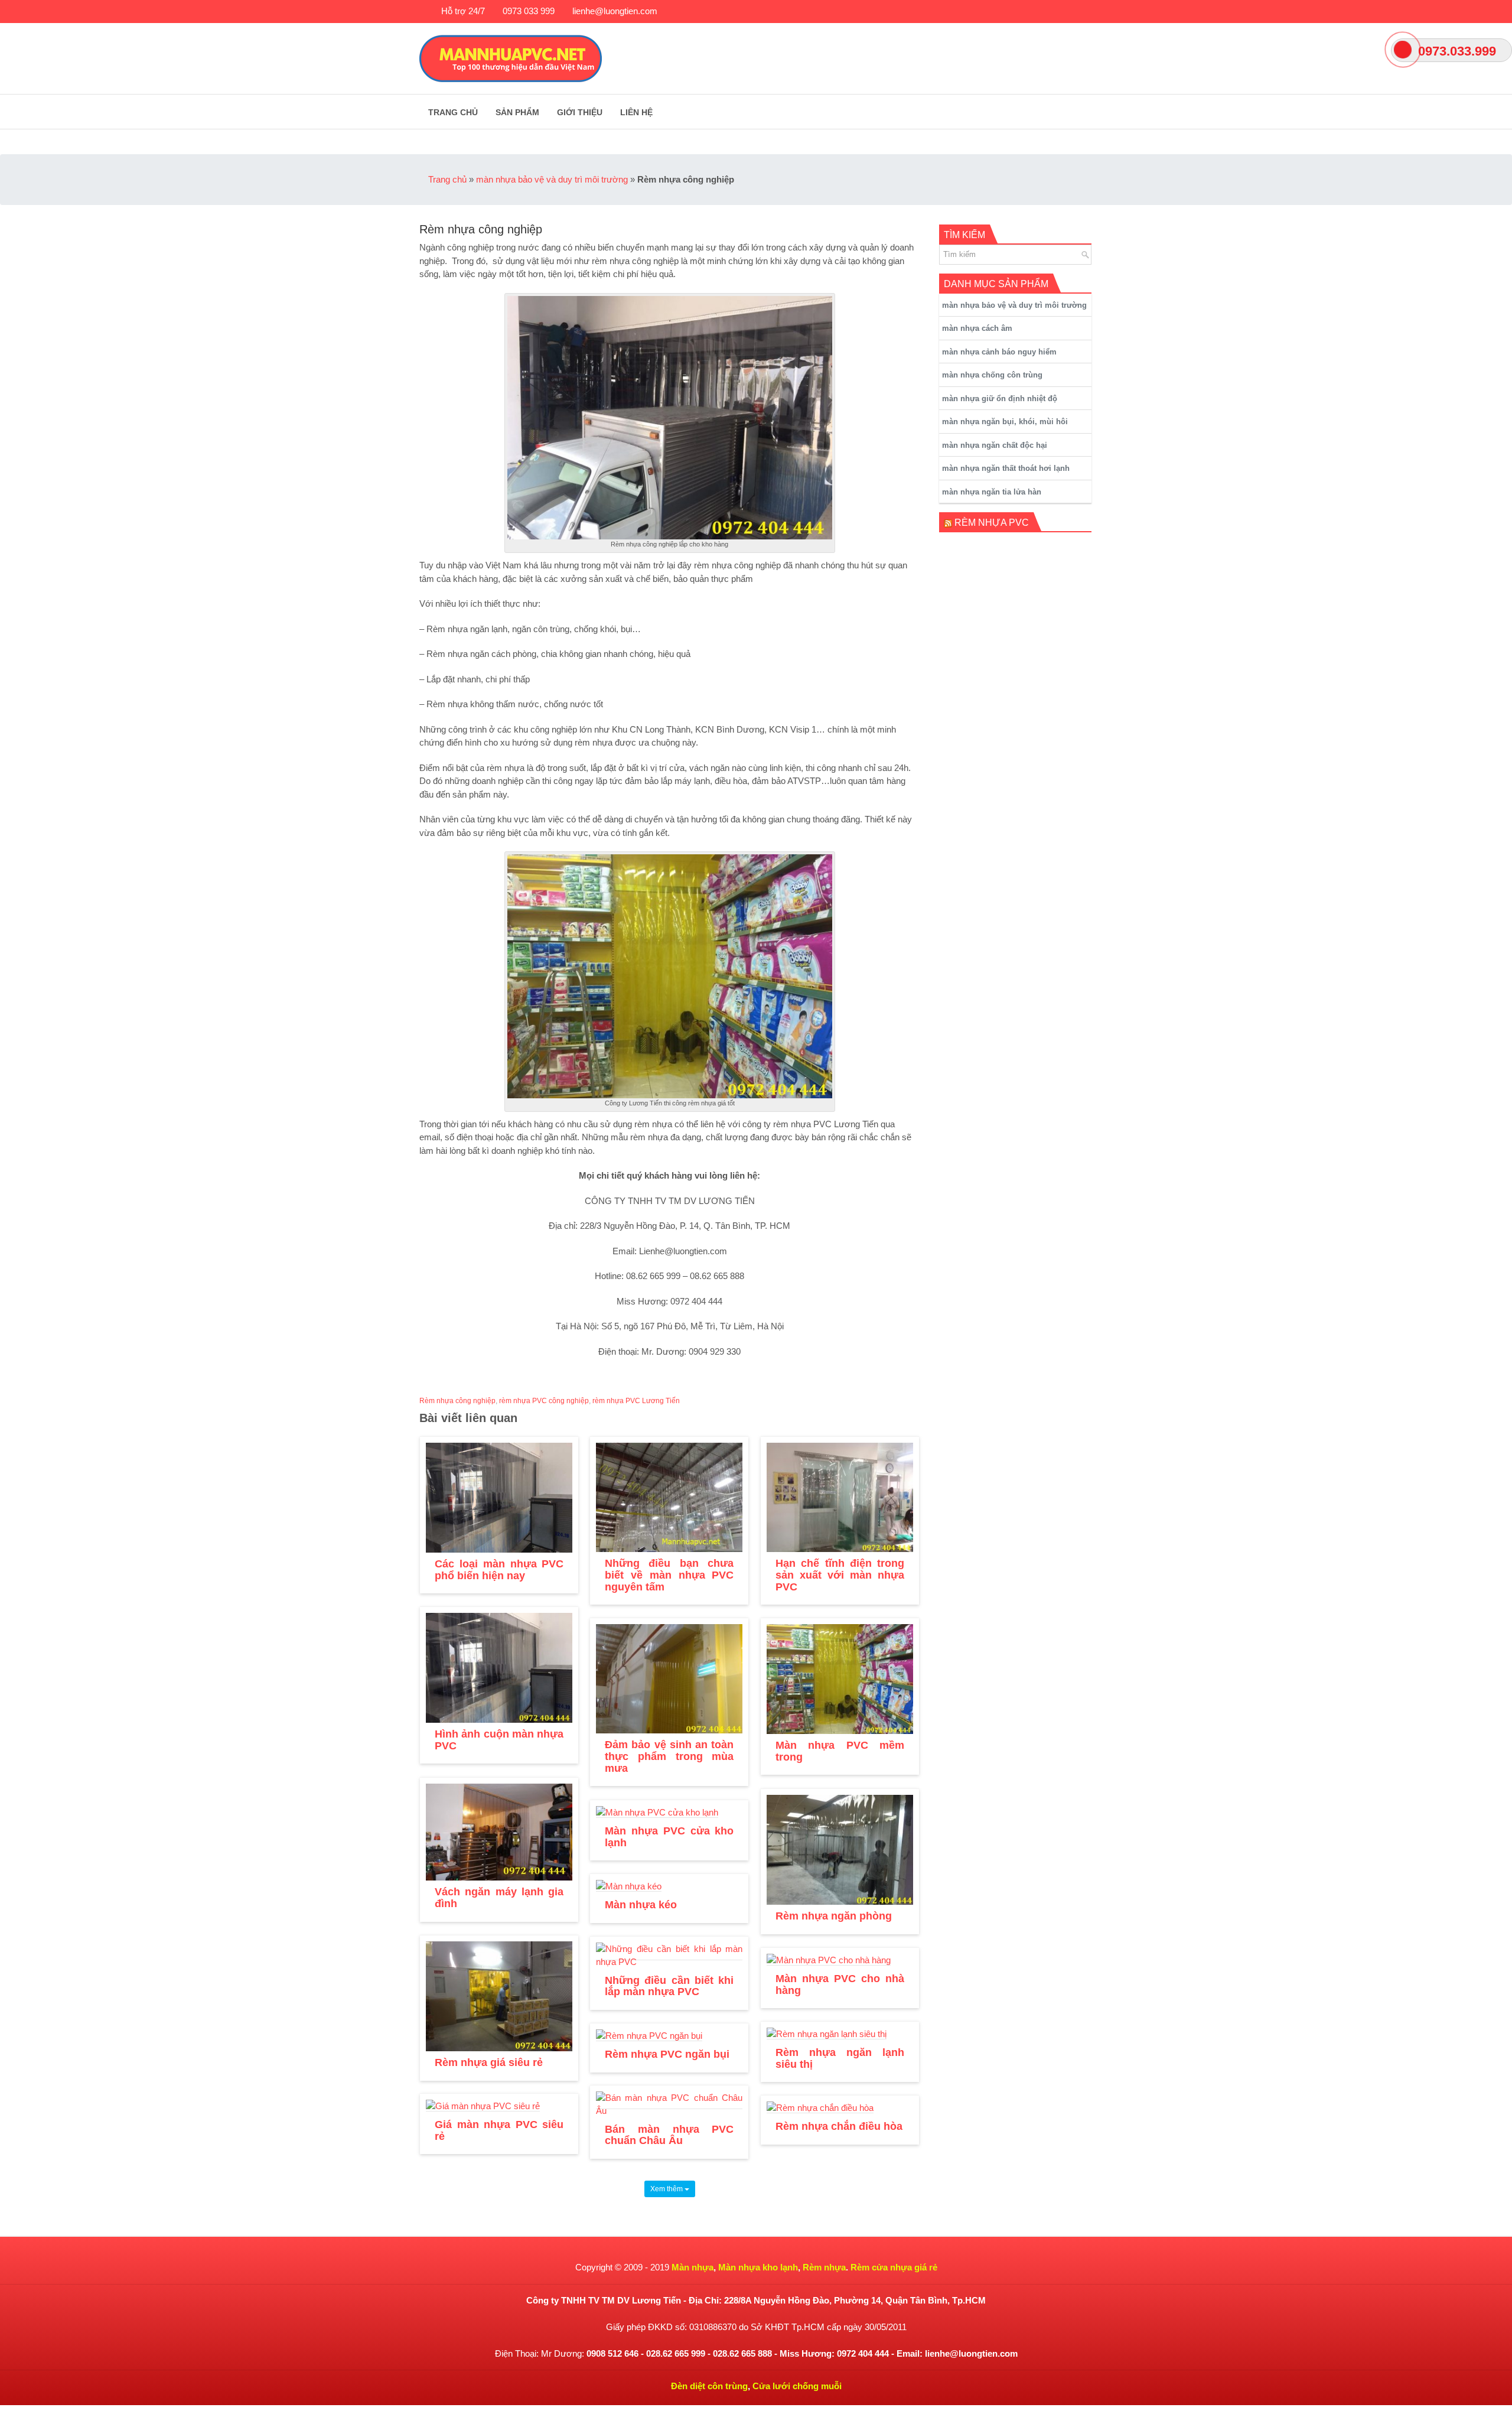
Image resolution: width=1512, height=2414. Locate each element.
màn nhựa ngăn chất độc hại (995, 445)
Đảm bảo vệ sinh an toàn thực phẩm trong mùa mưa (669, 1756)
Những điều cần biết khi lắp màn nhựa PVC (669, 1986)
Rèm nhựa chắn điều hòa (839, 2126)
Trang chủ (453, 112)
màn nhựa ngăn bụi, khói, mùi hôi (1005, 422)
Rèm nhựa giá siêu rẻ (489, 2062)
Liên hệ (636, 112)
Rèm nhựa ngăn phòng (834, 1916)
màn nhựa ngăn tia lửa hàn (992, 492)
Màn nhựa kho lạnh (758, 2267)
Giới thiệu (580, 112)
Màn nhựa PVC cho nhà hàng (840, 1984)
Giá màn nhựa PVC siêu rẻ (499, 2130)
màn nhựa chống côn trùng (992, 375)
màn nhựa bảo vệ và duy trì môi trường (552, 179)
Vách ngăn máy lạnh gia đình (499, 1898)
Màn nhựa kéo (641, 1905)
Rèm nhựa (824, 2267)
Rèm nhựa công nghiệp (457, 1401)
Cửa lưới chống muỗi (797, 2386)
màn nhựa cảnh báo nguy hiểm (999, 352)
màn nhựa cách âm (977, 328)
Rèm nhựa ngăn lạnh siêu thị (840, 2058)
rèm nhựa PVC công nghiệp (544, 1401)
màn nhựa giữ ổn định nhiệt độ (1000, 398)
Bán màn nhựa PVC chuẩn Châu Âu (669, 2135)
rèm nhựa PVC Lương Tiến (636, 1401)
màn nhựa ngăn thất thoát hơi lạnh (1006, 468)
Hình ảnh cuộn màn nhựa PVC (499, 1740)
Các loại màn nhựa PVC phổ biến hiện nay (499, 1570)
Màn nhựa (693, 2267)
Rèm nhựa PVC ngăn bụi (667, 2054)
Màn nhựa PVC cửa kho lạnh (669, 1837)
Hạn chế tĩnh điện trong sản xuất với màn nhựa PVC (840, 1575)
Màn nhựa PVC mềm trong (840, 1751)
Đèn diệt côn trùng (709, 2386)
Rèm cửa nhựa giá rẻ (894, 2267)
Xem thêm (667, 2189)
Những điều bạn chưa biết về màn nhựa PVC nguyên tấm (669, 1575)
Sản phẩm (517, 112)
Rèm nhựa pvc (992, 523)
